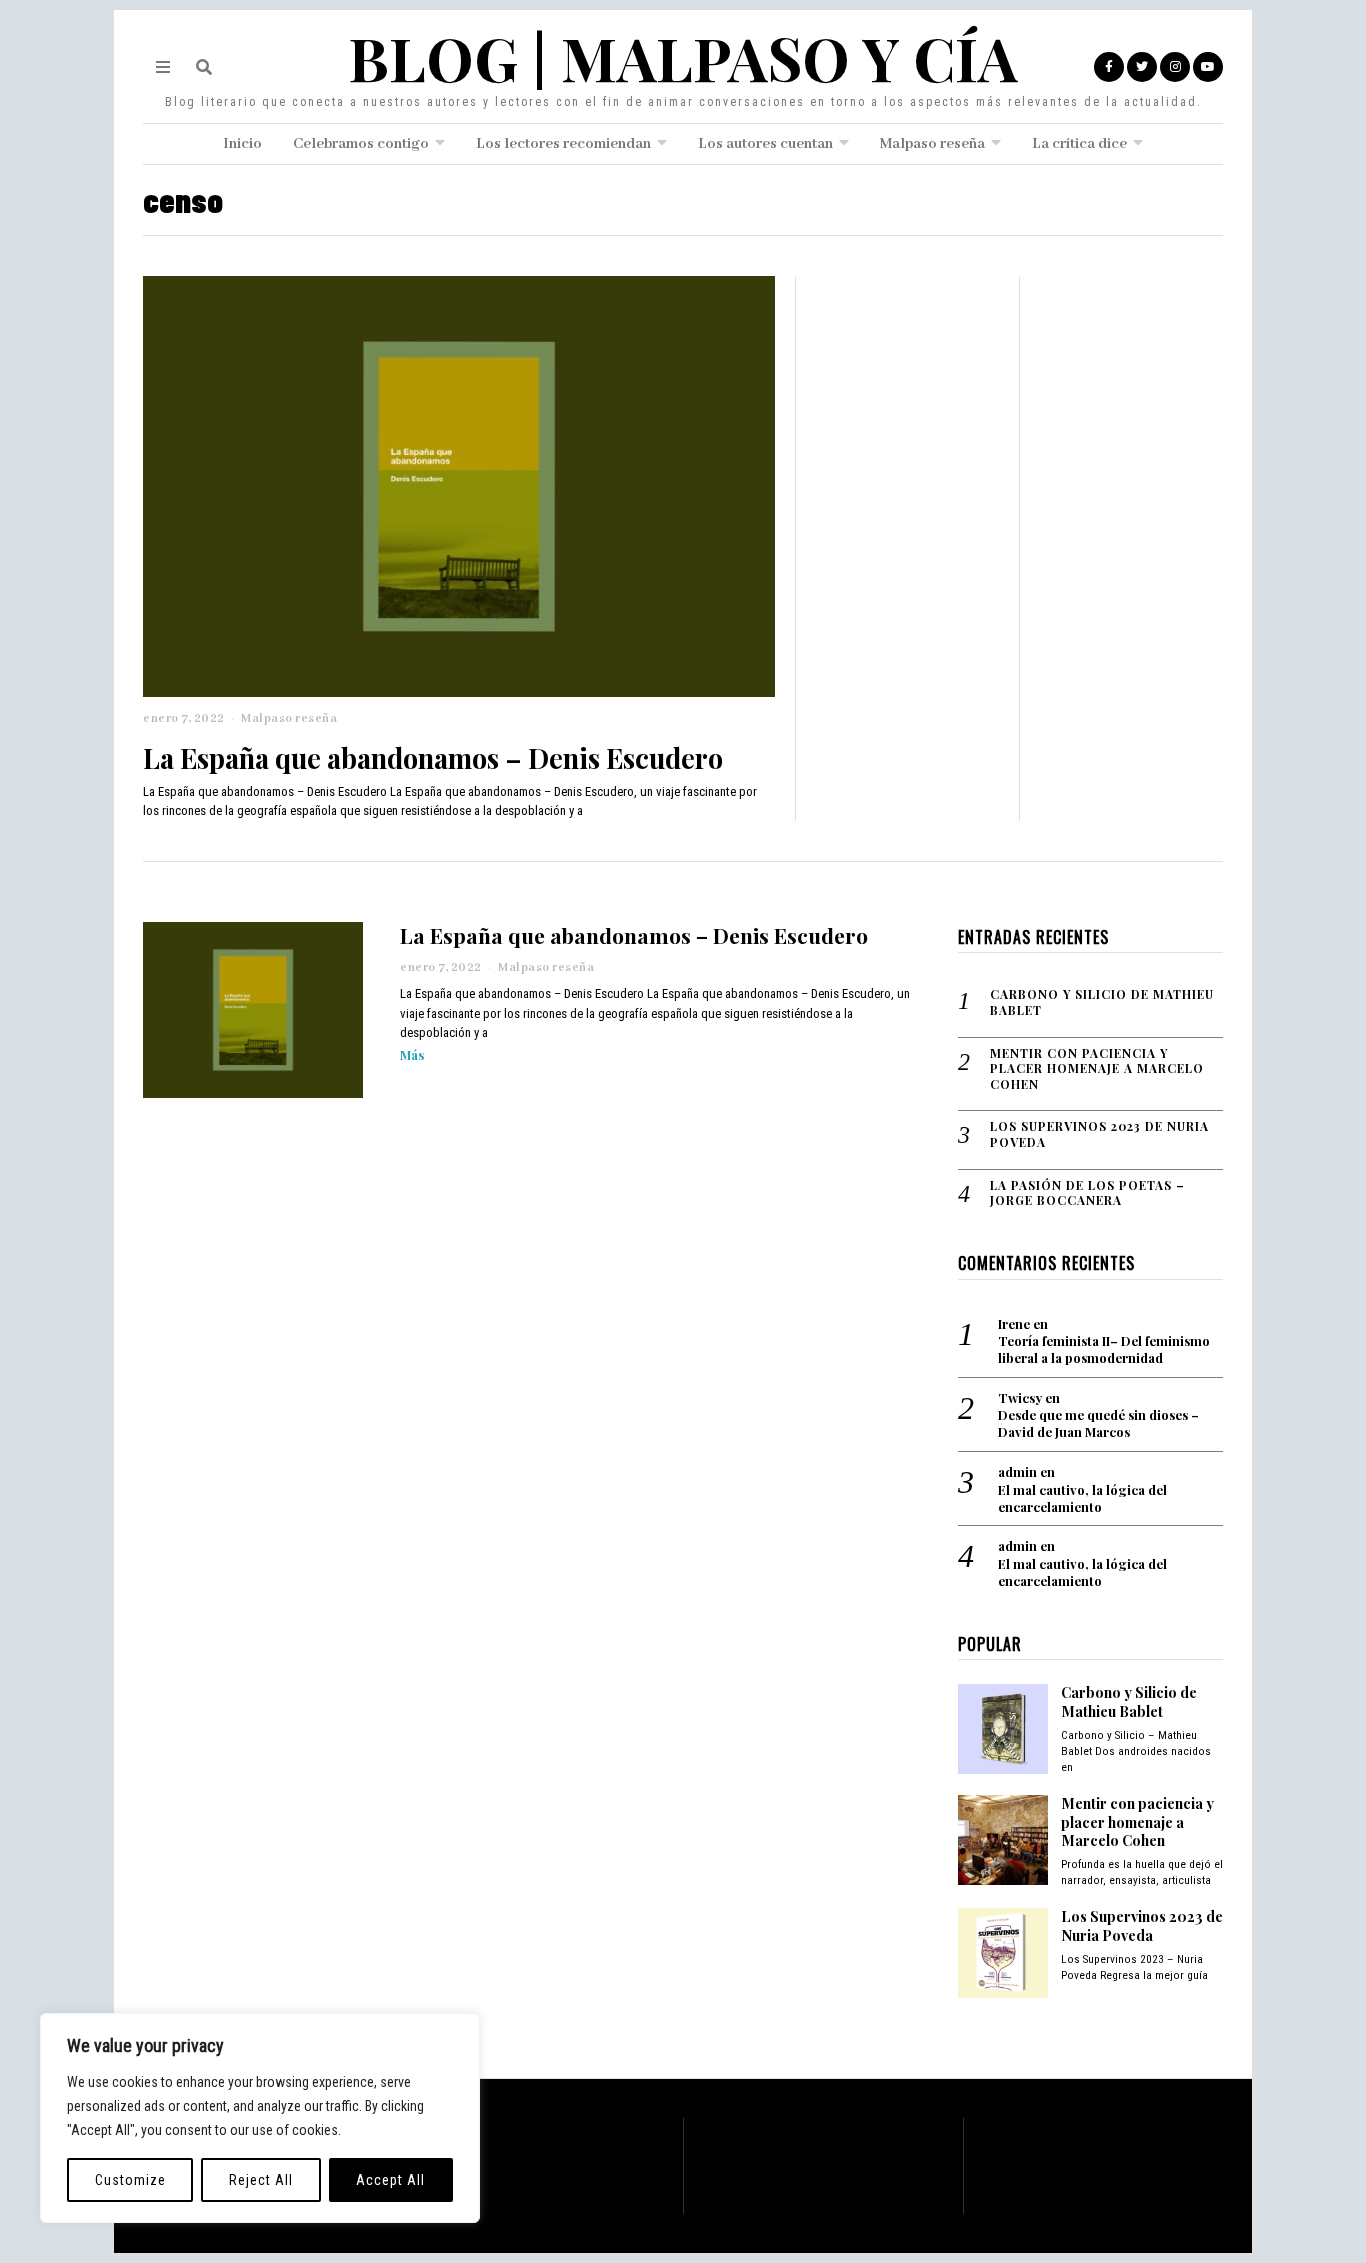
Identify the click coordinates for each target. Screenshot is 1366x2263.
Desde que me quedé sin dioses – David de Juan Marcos (1098, 1423)
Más (412, 1054)
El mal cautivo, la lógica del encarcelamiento (1082, 1498)
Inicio (242, 144)
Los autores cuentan (765, 144)
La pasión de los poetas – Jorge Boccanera (1087, 1193)
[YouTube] (1208, 67)
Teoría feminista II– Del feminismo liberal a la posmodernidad (1104, 1349)
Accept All (390, 2180)
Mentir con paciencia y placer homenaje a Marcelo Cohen (1097, 1069)
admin (1017, 1471)
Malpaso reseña (932, 144)
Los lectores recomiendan (563, 144)
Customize (130, 2180)
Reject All (261, 2180)
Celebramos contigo (361, 144)
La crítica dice (1079, 144)
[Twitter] (1142, 67)
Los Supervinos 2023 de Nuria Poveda (1099, 1134)
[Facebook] (1109, 67)
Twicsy (1020, 1397)
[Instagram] (1175, 67)
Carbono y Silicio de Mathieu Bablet (1102, 1002)
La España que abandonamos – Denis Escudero (433, 757)
